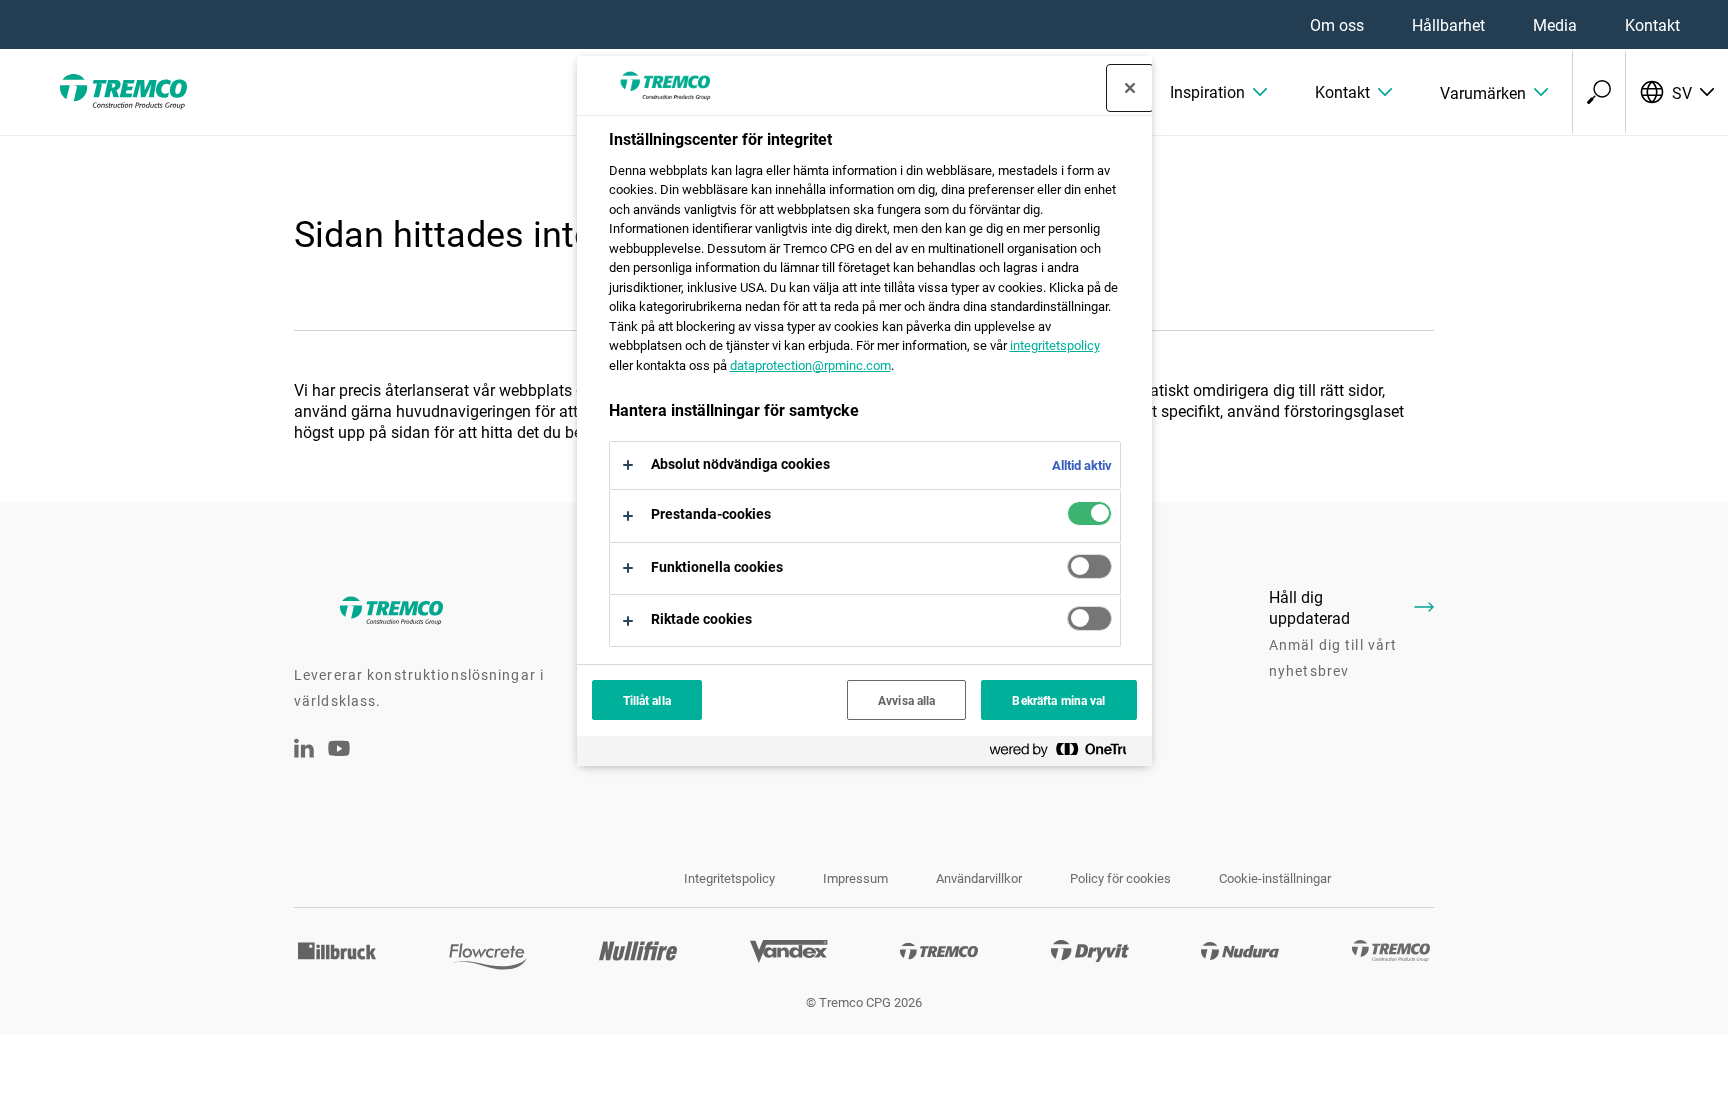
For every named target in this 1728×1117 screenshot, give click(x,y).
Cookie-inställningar (1275, 878)
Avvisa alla (906, 700)
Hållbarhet (1448, 24)
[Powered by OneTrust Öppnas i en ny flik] (1066, 753)
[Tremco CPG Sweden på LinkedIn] (304, 751)
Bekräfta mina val (1058, 700)
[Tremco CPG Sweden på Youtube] (339, 761)
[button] (1218, 92)
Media (1555, 24)
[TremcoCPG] (120, 92)
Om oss (1337, 24)
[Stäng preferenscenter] (1130, 88)
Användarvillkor (979, 878)
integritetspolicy (1055, 345)
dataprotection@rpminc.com (810, 365)
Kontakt (1652, 24)
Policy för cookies (1120, 878)
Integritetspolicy (729, 878)
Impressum (855, 878)
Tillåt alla (647, 700)
